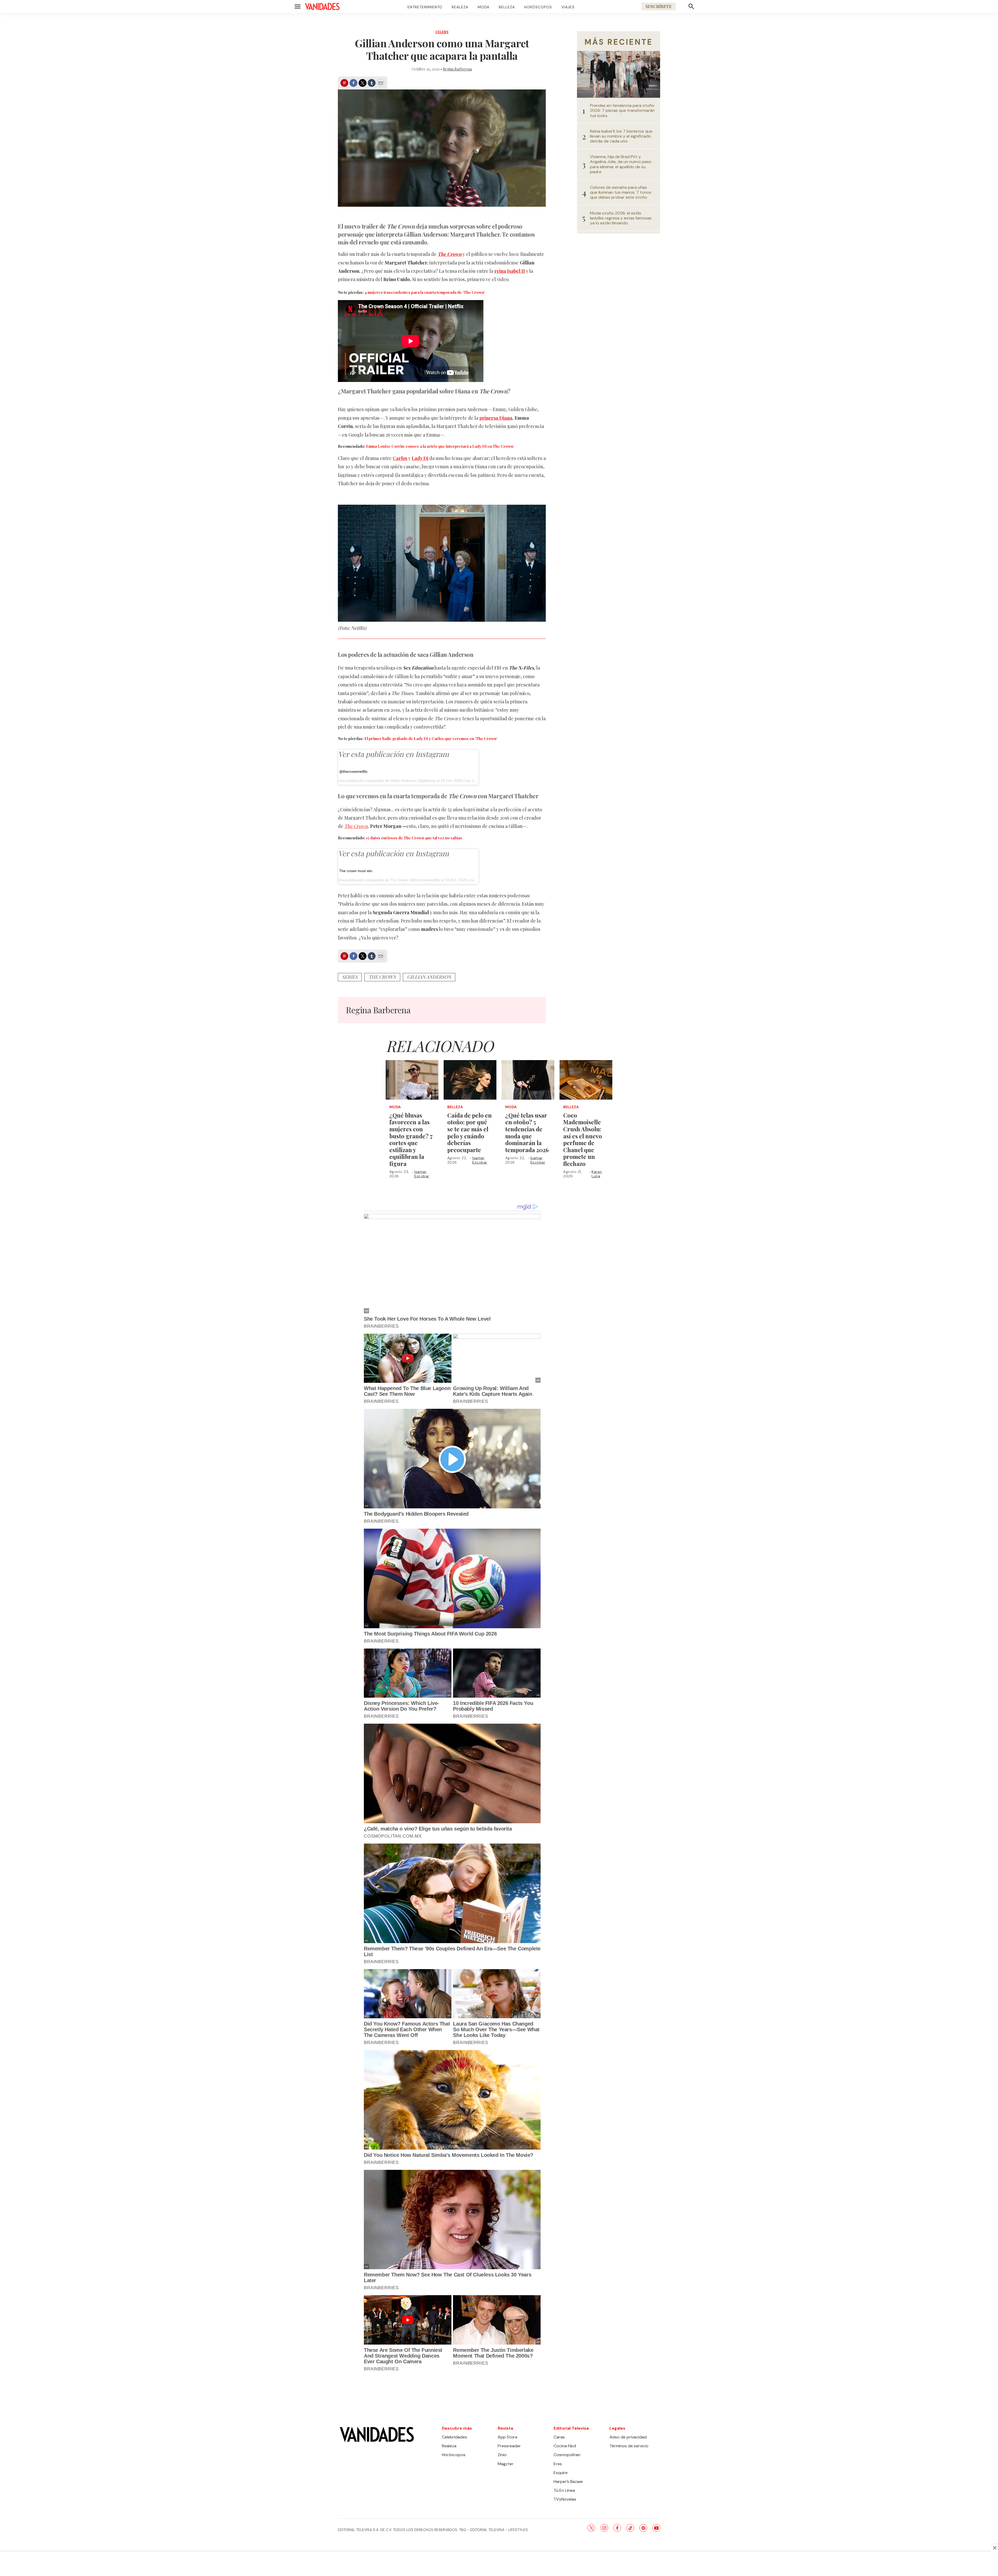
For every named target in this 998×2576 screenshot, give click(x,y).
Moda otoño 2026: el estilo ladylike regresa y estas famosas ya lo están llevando (621, 218)
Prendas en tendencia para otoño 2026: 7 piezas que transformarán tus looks (622, 111)
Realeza (460, 7)
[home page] (322, 7)
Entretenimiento (425, 7)
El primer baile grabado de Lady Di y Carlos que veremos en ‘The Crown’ (431, 738)
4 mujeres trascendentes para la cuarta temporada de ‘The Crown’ (425, 292)
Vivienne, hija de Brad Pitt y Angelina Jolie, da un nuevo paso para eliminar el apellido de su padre (621, 164)
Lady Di (420, 458)
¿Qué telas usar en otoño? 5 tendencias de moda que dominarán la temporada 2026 (527, 1133)
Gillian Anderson (403, 781)
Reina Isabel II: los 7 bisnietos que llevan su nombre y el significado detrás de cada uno (621, 136)
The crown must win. (356, 871)
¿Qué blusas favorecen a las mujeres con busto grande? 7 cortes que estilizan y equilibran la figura (411, 1139)
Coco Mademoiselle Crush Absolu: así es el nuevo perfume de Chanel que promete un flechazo (583, 1139)
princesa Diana (496, 418)
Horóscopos (538, 7)
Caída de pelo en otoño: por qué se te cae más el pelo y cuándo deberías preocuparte (470, 1133)
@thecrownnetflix (353, 771)
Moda (484, 7)
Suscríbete (659, 6)
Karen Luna (597, 1174)
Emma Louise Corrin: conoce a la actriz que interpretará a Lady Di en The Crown (440, 446)
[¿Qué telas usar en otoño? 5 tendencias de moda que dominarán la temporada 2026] (528, 1080)
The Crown (450, 254)
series (350, 977)
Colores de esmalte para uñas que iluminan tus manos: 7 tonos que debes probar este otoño (621, 192)
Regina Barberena (457, 69)
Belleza (507, 7)
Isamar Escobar (422, 1174)
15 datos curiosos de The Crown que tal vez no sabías (414, 838)
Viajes (568, 7)
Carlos (400, 458)
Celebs (442, 32)
